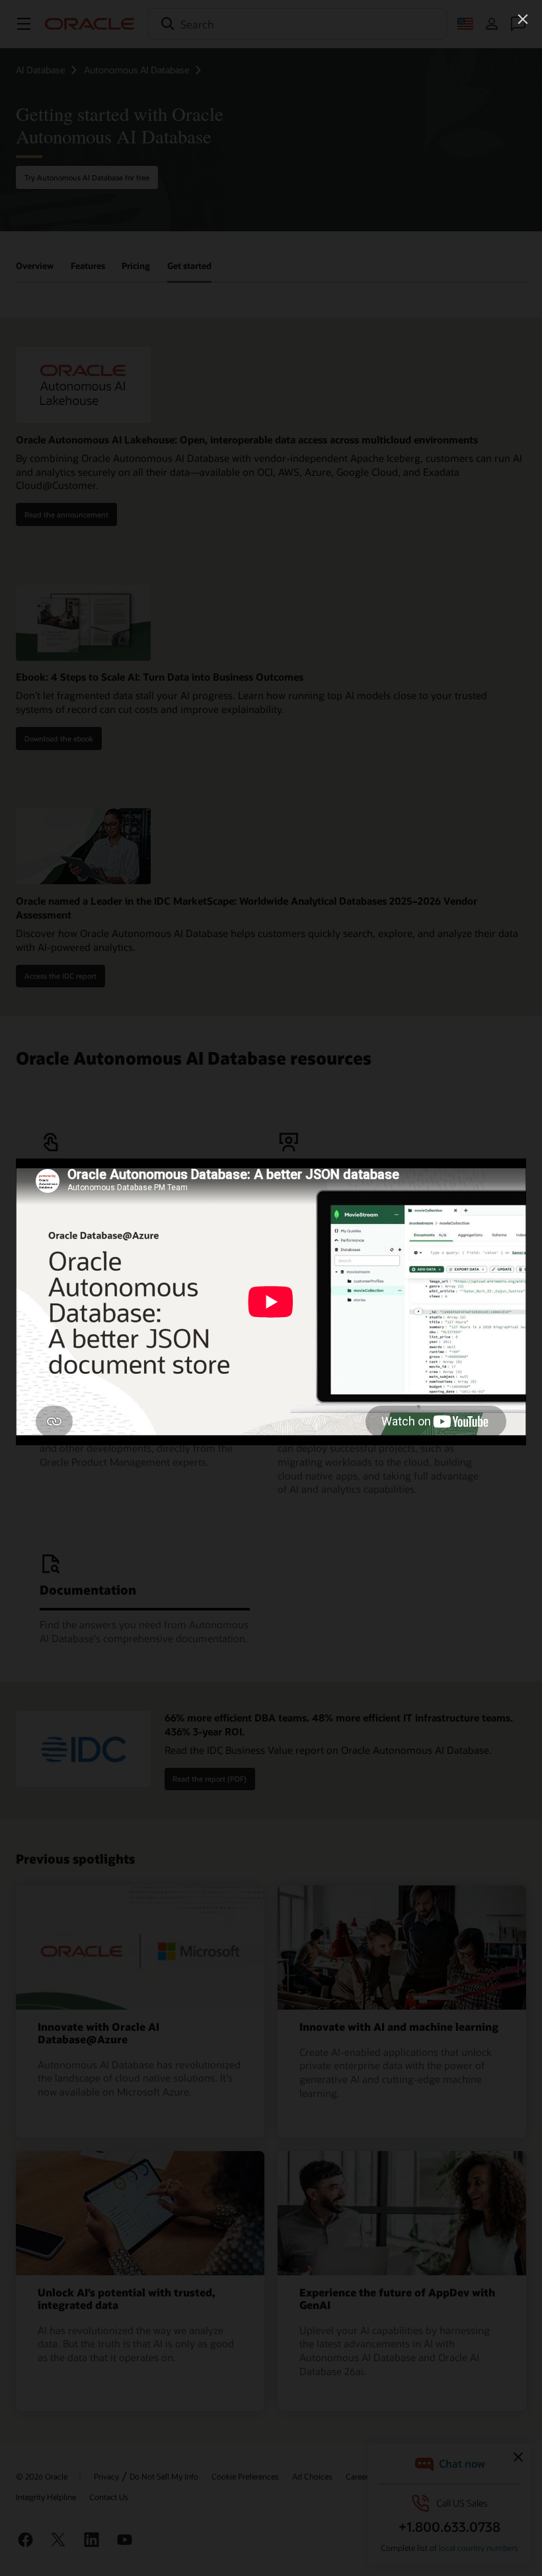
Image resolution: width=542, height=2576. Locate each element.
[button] (523, 19)
